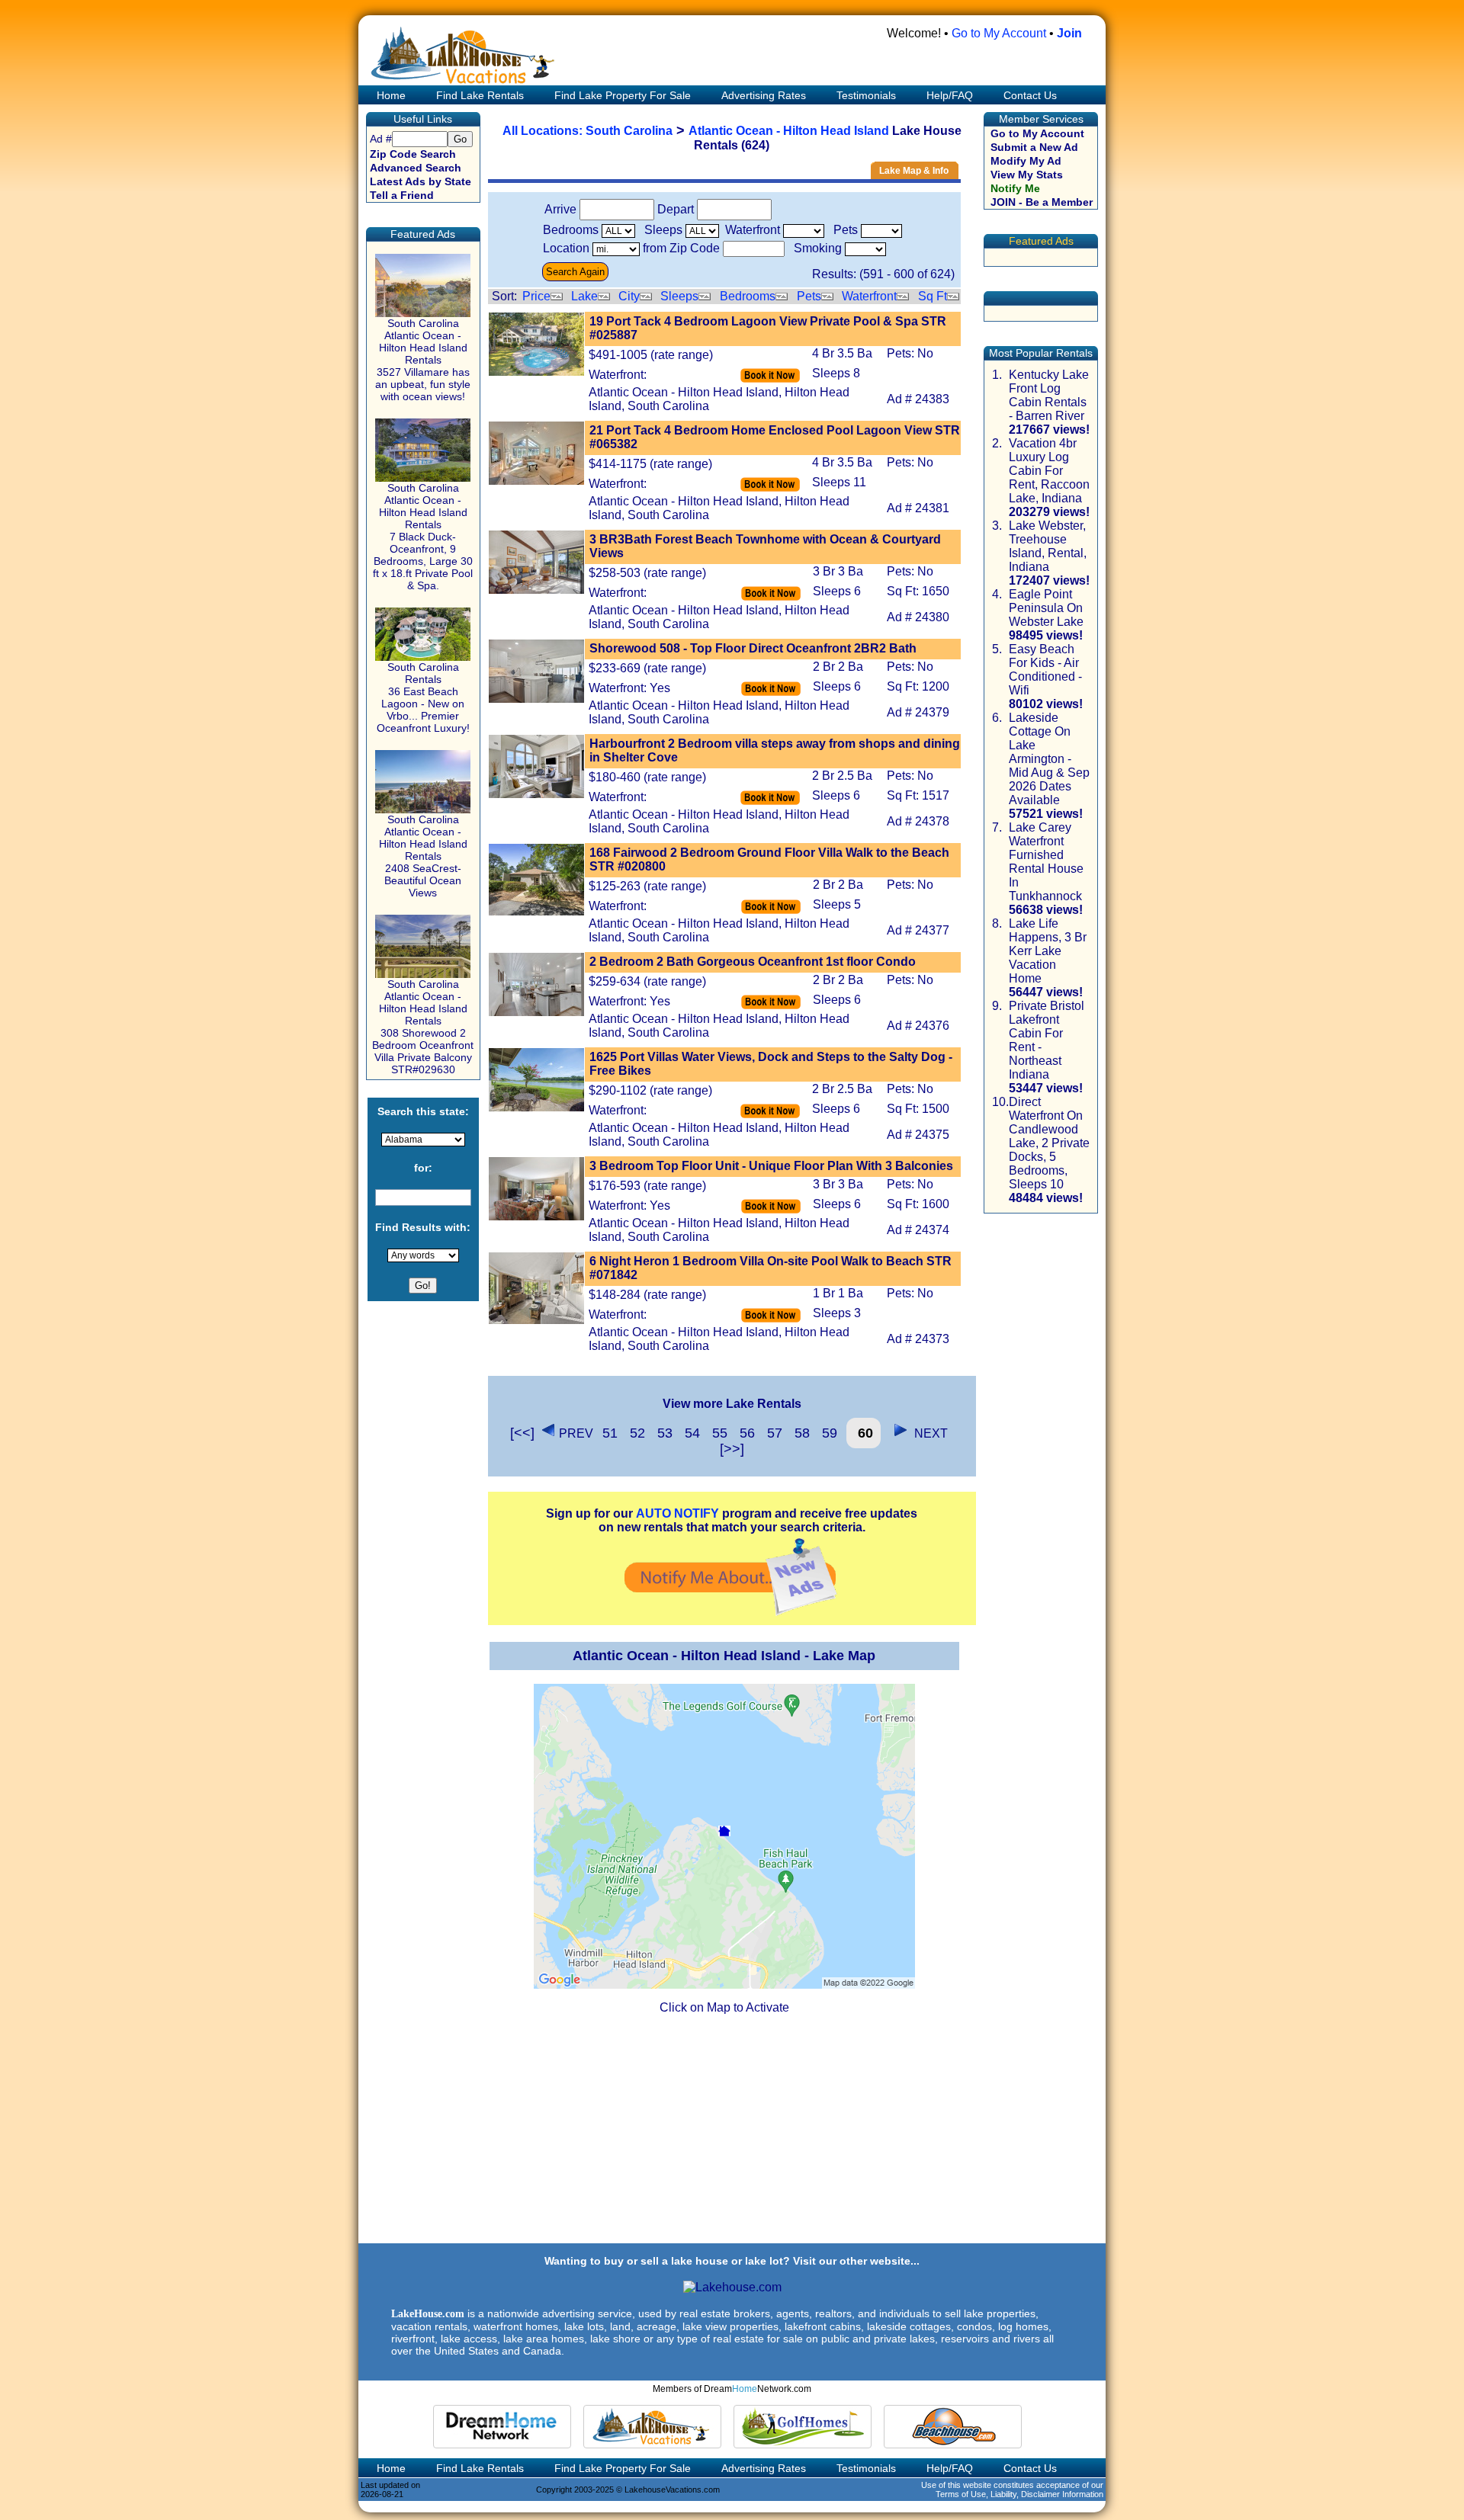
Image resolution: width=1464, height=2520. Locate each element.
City (629, 296)
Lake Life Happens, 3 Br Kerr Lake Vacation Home (1048, 951)
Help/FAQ (950, 95)
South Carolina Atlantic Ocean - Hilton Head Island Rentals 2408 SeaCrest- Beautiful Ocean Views (423, 856)
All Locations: (544, 131)
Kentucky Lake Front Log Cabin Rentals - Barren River (1049, 395)
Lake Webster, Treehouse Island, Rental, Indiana (1048, 546)
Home (390, 95)
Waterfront (869, 296)
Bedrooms (748, 296)
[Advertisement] (732, 2135)
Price (536, 296)
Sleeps (679, 296)
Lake (584, 296)
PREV (576, 1433)
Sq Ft (933, 296)
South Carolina (629, 131)
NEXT (928, 1433)
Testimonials (866, 95)
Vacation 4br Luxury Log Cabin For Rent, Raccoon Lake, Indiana (1049, 471)
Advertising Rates (764, 95)
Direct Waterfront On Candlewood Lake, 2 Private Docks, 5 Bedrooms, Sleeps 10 (1049, 1143)
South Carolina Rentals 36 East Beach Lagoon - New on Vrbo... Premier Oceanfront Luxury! (423, 697)
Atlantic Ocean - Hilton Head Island (789, 131)
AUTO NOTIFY (677, 1513)
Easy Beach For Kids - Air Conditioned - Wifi (1045, 670)
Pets (809, 296)
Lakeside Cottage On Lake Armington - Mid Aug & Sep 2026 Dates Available (1049, 759)
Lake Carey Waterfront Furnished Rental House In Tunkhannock (1046, 862)
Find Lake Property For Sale (623, 95)
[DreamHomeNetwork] (502, 2427)
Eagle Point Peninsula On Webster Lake (1046, 608)
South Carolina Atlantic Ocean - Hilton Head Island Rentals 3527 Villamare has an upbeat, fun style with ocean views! (423, 360)
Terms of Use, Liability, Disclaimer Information (1019, 2494)
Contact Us (1030, 95)
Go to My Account (999, 33)
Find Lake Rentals (480, 95)
